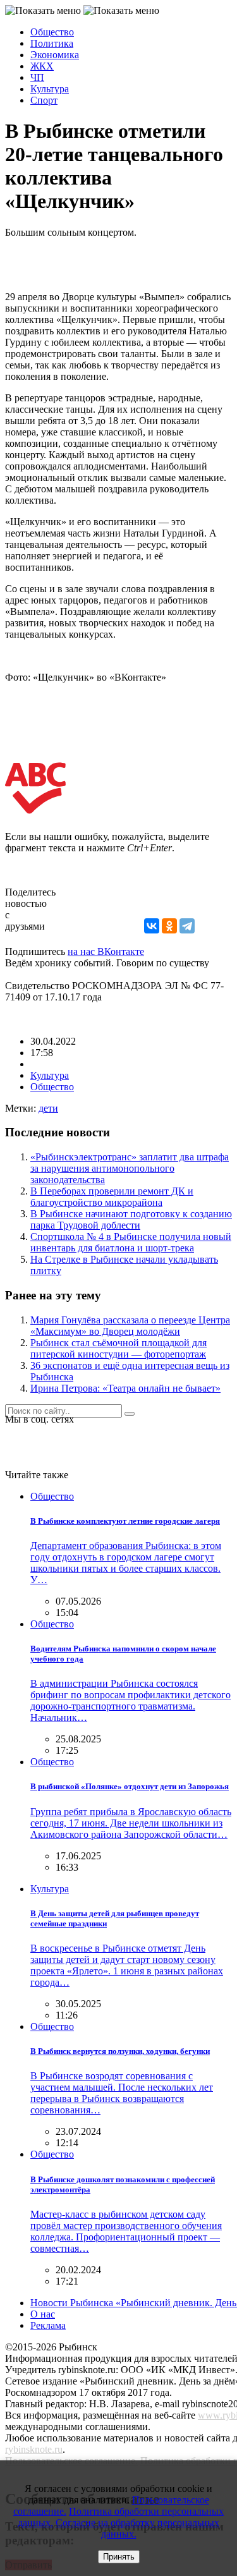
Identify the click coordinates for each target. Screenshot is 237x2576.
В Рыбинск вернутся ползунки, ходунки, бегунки (120, 2051)
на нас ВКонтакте (106, 951)
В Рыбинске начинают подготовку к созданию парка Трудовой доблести (131, 1219)
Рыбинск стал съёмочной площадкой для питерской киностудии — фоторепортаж (118, 1348)
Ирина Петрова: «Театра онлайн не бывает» (125, 1388)
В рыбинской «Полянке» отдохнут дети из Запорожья (130, 1786)
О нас (43, 2314)
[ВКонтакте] (152, 926)
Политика (52, 43)
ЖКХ (42, 66)
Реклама (48, 2325)
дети (48, 1108)
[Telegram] (187, 926)
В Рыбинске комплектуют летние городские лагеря (125, 1521)
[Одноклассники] (169, 926)
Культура (50, 89)
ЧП (37, 77)
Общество (52, 32)
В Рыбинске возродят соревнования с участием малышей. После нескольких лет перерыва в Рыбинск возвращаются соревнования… (122, 2093)
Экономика (55, 55)
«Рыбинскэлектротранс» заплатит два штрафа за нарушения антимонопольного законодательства (130, 1168)
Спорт (44, 100)
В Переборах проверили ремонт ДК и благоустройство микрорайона (112, 1197)
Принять (119, 2557)
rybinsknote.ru (34, 2449)
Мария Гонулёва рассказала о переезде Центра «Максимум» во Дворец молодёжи (130, 1326)
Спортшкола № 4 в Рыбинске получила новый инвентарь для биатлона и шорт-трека (131, 1242)
